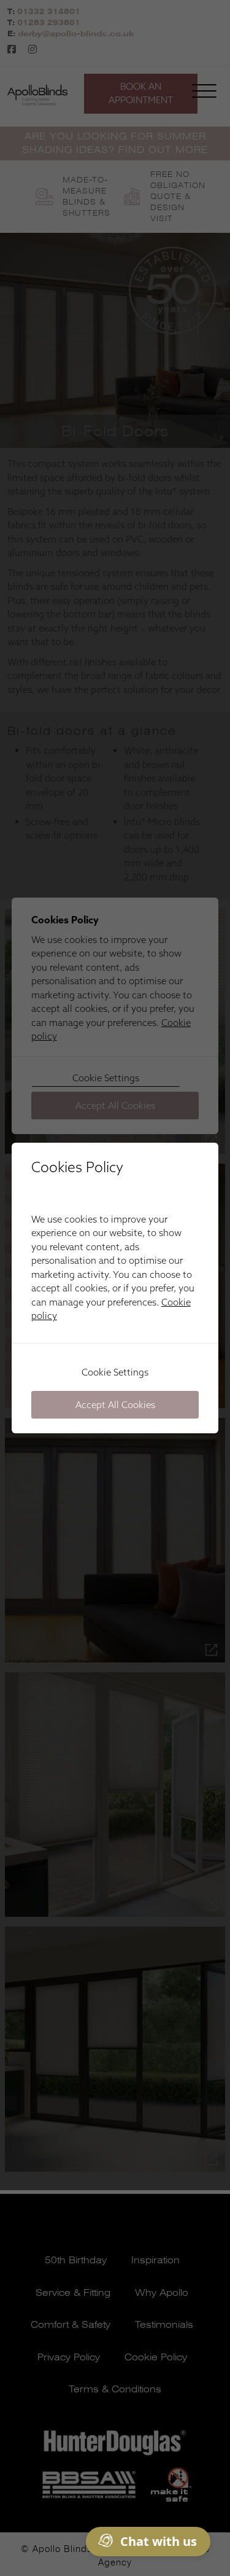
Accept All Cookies (115, 1405)
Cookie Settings (115, 1372)
